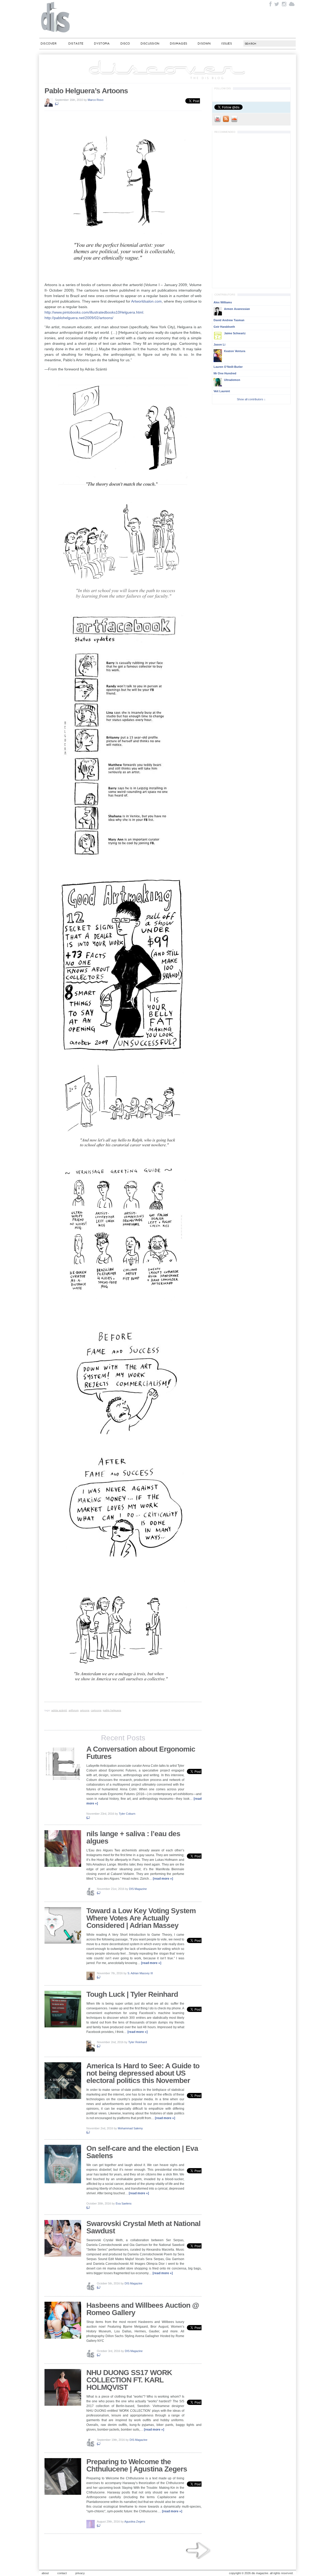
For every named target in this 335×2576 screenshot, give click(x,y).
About (45, 2573)
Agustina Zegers (135, 2522)
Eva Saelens (124, 2203)
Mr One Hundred (225, 373)
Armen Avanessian (237, 309)
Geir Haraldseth (224, 327)
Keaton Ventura (235, 351)
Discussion (150, 43)
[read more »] (163, 1879)
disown (204, 43)
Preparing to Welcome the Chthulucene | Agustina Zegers (137, 2465)
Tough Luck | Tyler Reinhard (132, 1994)
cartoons (96, 1710)
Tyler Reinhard (138, 2042)
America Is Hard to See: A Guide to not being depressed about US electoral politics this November (143, 2073)
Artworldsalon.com (146, 301)
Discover (49, 43)
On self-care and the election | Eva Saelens (142, 2152)
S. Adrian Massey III (140, 1973)
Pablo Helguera (112, 1710)
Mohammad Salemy (130, 2128)
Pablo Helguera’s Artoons (86, 91)
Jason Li (219, 344)
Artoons (85, 1710)
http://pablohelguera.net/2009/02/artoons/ (79, 318)
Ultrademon (232, 380)
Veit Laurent (222, 391)
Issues (226, 43)
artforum (74, 1710)
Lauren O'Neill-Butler (228, 367)
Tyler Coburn (127, 1814)
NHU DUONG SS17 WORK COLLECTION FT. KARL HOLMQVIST (129, 2380)
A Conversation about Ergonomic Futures (141, 1753)
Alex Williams (223, 302)
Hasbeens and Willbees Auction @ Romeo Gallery (143, 2309)
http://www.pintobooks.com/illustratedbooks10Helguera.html (94, 312)
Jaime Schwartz (235, 333)
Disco (125, 43)
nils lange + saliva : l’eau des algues (133, 1837)
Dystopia (102, 43)
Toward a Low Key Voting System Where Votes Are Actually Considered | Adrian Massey (141, 1918)
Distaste (76, 43)
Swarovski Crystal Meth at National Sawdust (143, 2227)
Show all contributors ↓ (251, 399)
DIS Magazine (56, 17)
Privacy (80, 2573)
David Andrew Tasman (229, 320)
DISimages (178, 43)
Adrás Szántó (59, 1710)
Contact (62, 2573)
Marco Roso (96, 100)
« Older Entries (199, 2551)
